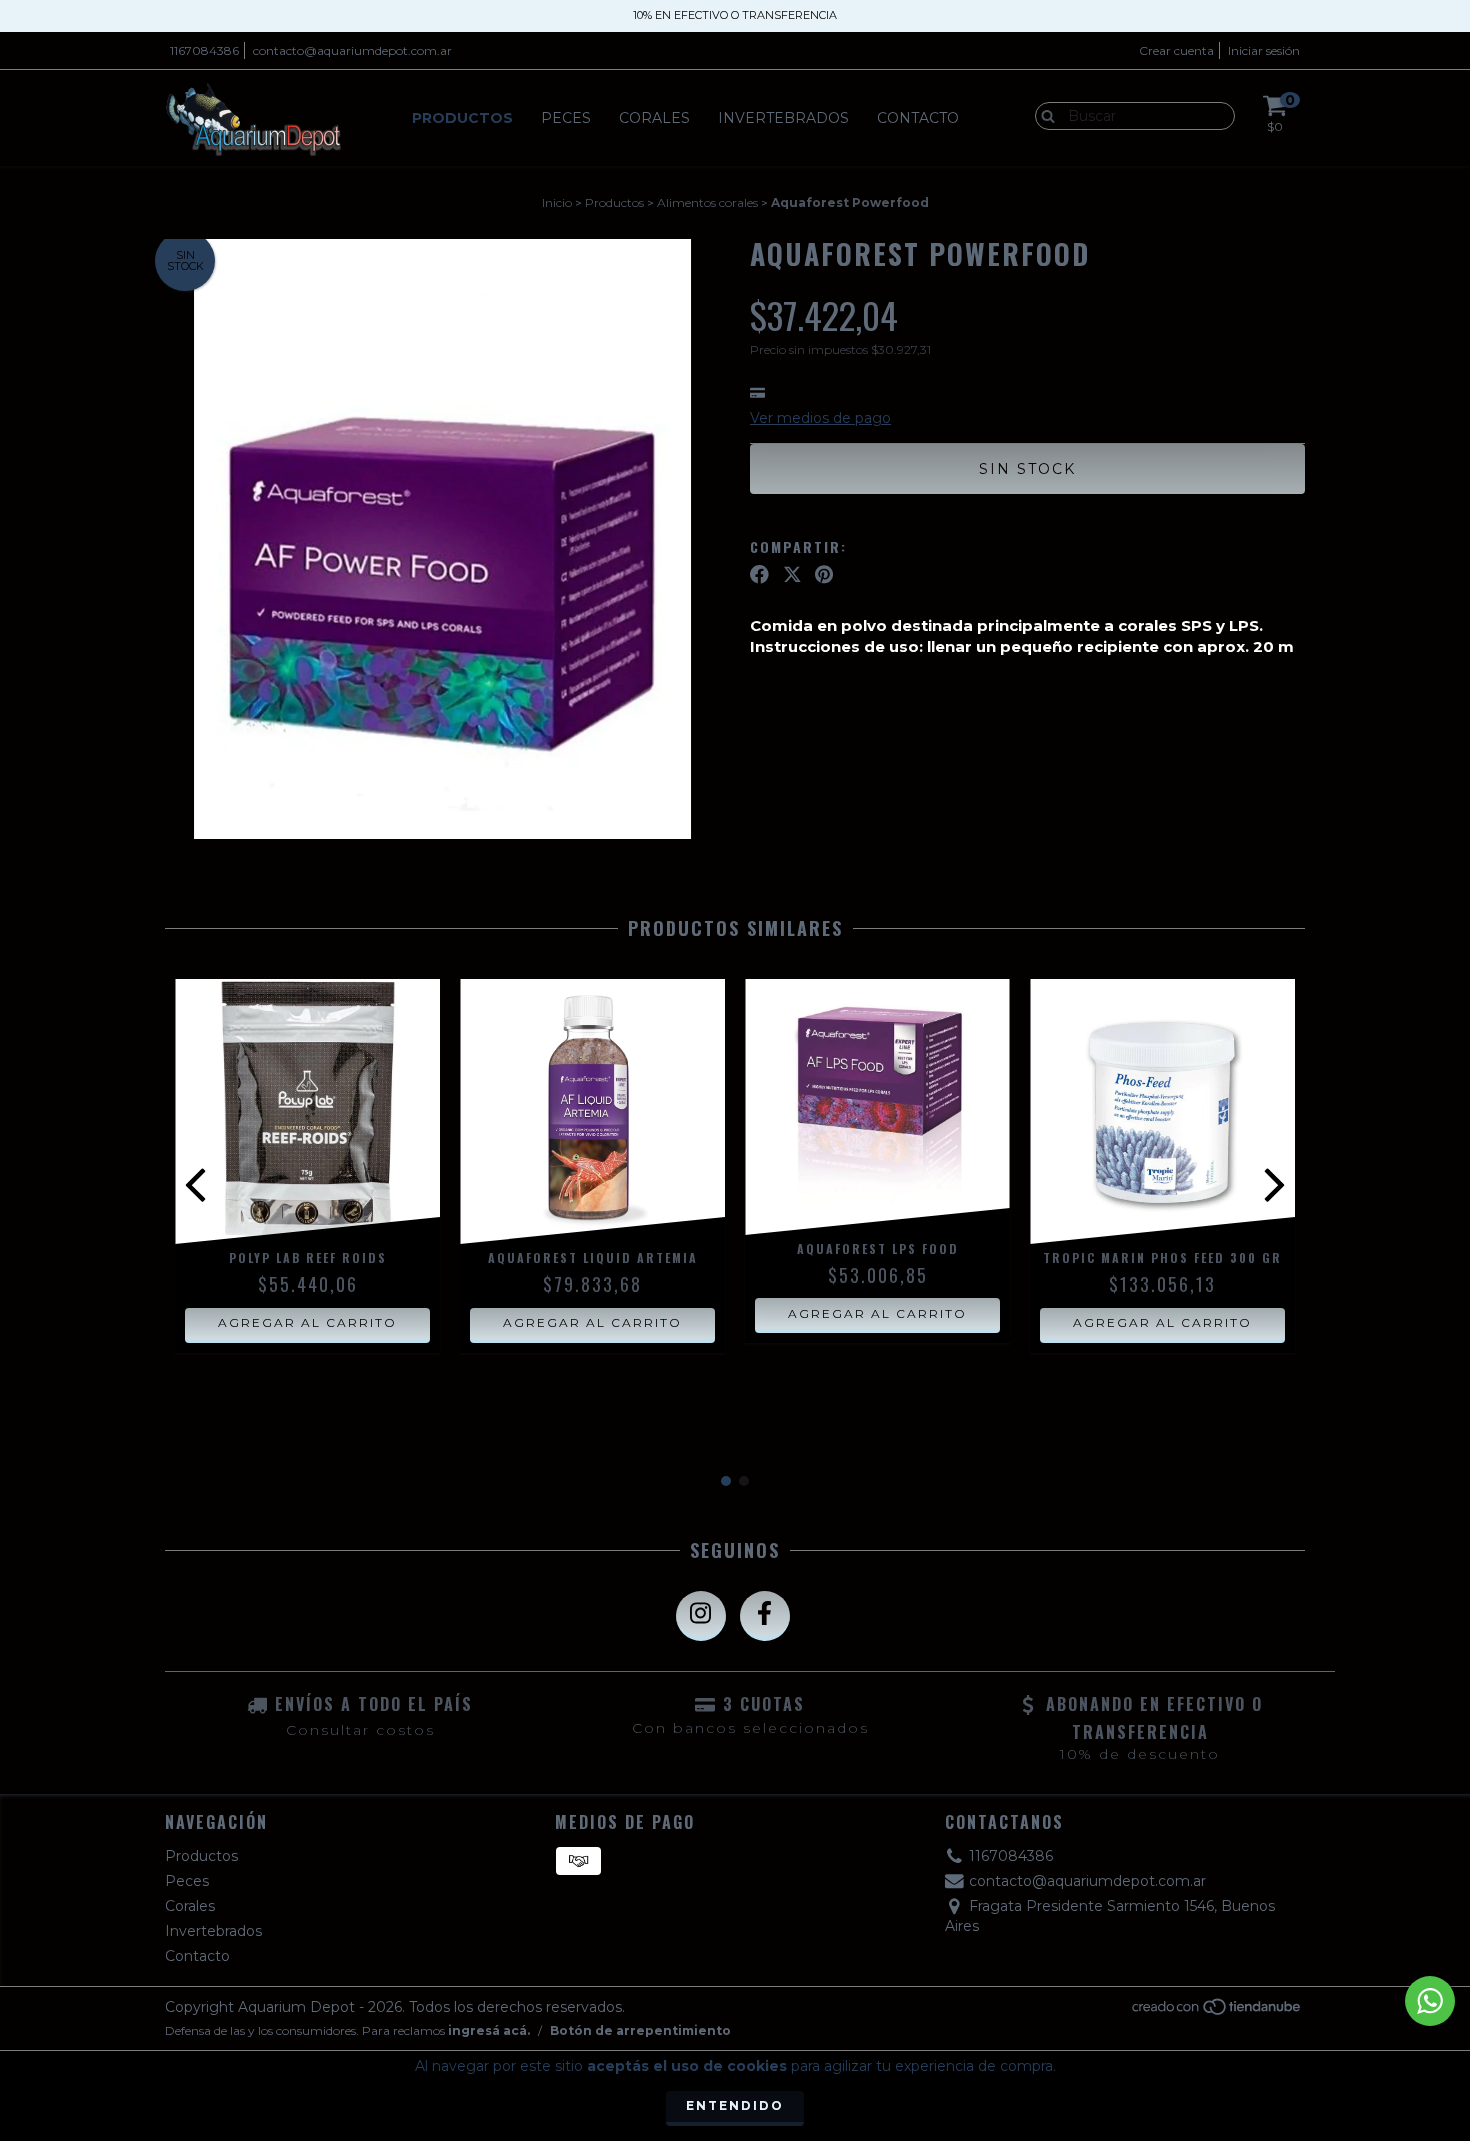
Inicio (557, 202)
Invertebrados (783, 118)
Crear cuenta (1176, 50)
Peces (566, 118)
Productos (462, 118)
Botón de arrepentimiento (640, 2030)
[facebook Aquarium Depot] (765, 1616)
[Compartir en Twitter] (792, 575)
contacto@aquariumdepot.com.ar (352, 50)
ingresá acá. (489, 2030)
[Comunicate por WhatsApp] (1430, 2001)
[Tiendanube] (1217, 2012)
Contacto (918, 118)
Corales (654, 118)
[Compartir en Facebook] (759, 575)
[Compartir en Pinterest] (824, 575)
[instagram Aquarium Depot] (701, 1616)
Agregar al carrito (307, 1322)
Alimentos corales (707, 202)
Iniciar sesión (1264, 50)
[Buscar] (1043, 115)
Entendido (735, 2105)
